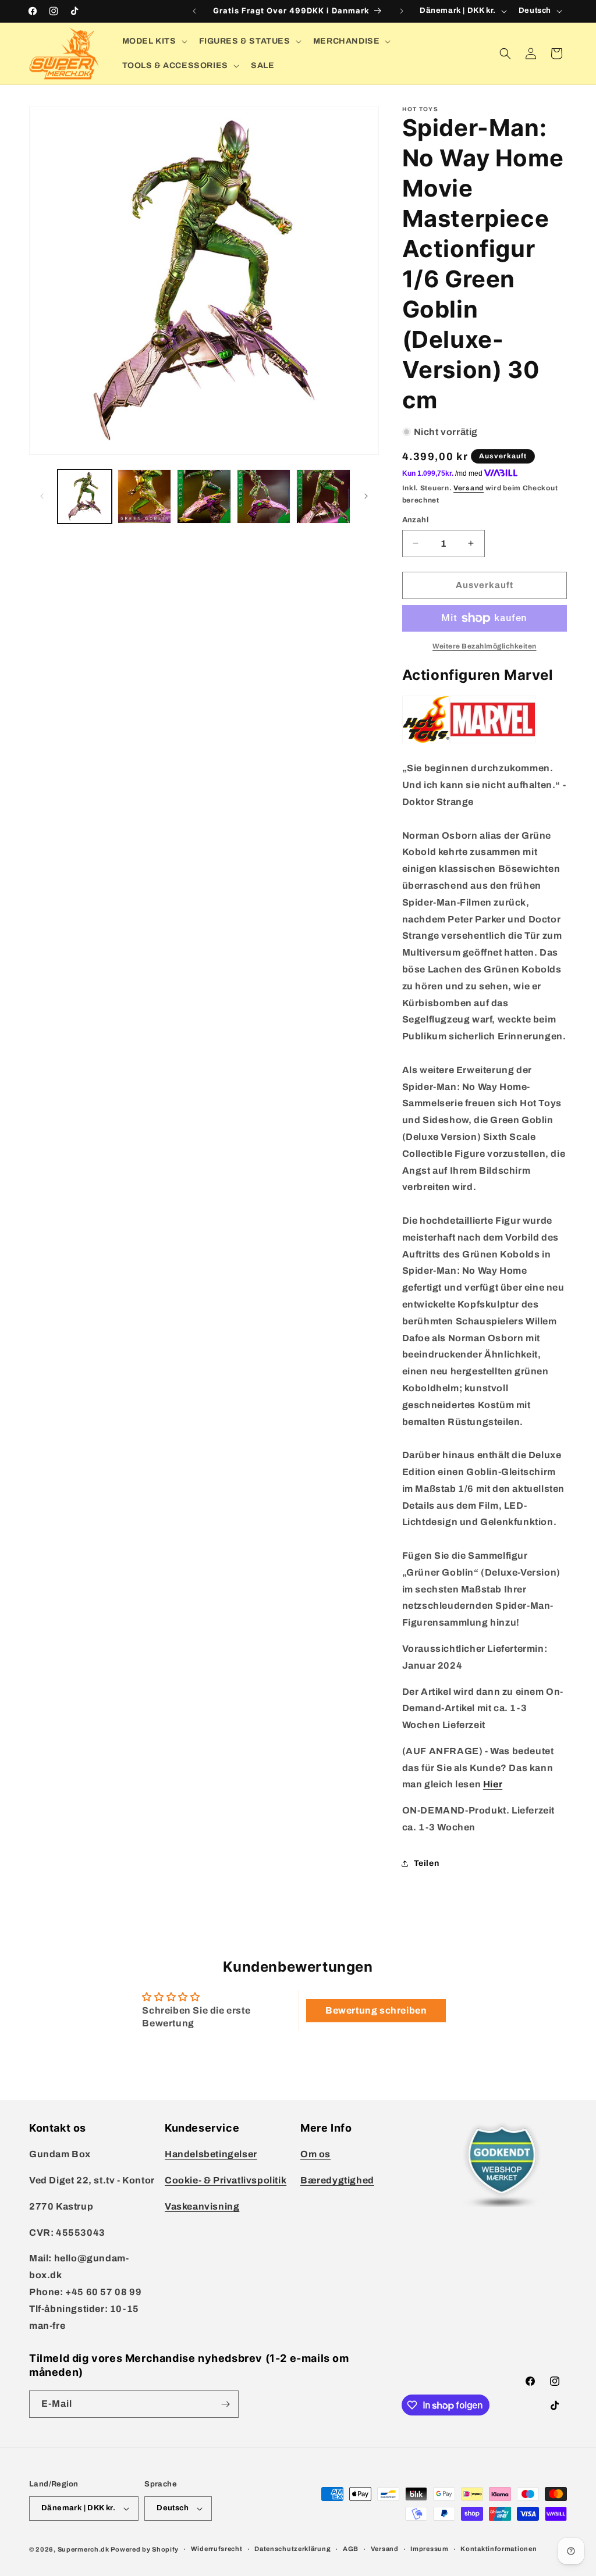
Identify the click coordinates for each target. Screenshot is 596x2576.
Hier (493, 1784)
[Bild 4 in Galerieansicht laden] (264, 496)
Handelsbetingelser (211, 2154)
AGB (351, 2549)
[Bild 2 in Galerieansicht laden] (145, 496)
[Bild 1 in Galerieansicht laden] (85, 496)
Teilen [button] (427, 1863)
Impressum (429, 2549)
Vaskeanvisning (202, 2206)
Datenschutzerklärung (292, 2549)
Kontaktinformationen (499, 2549)
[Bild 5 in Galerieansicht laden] (323, 496)
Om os (315, 2154)
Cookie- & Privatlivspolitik (226, 2180)
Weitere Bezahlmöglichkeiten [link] (485, 646)
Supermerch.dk (84, 2549)
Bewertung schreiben (376, 2010)
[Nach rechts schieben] (366, 496)
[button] (154, 41)
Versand (469, 488)
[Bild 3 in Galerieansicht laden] (204, 496)
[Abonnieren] (225, 2404)
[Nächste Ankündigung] (402, 11)
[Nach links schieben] (42, 496)
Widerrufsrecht (217, 2549)
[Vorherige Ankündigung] (194, 11)
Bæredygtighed (337, 2180)
